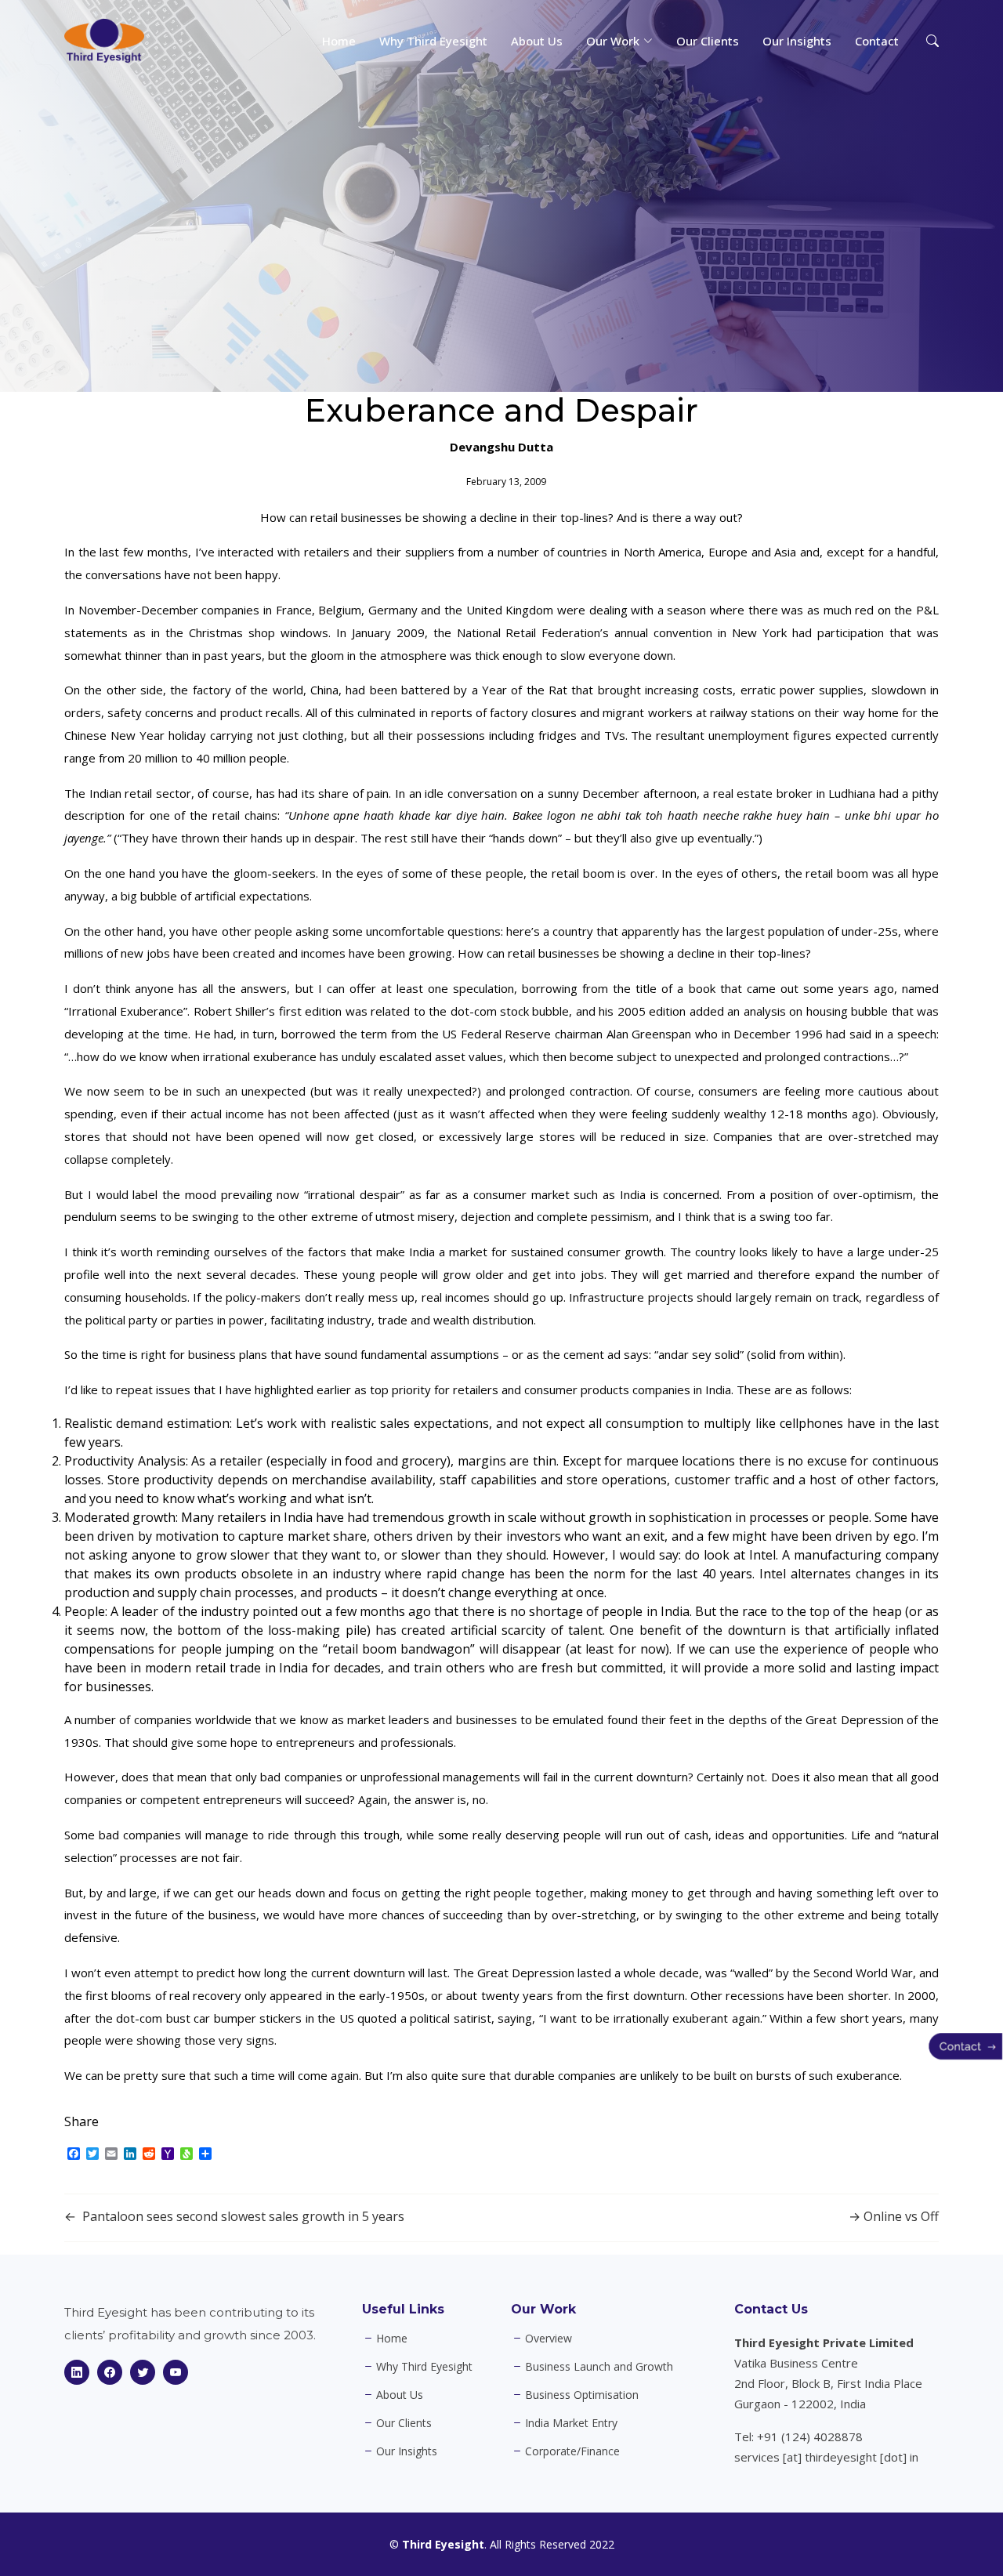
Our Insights (797, 41)
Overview (549, 2339)
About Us (537, 41)
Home (339, 41)
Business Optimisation (582, 2395)
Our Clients (708, 41)
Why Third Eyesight (433, 41)
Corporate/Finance (572, 2451)
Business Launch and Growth (599, 2367)
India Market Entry (571, 2423)
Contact (877, 41)
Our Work (543, 2309)
